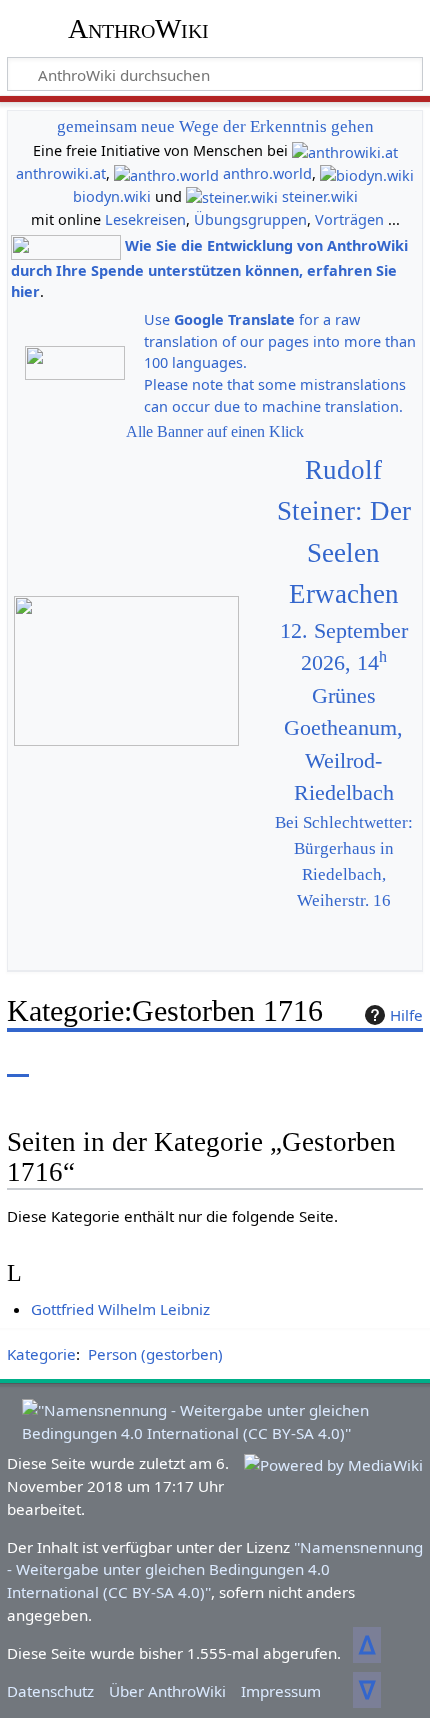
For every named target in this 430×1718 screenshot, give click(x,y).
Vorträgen (349, 219)
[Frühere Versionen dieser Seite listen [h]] (360, 1062)
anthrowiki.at (61, 173)
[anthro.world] (166, 173)
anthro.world (267, 173)
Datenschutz (50, 1691)
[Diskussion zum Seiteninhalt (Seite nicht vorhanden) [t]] (63, 1062)
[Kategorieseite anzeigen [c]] (18, 1062)
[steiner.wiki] (232, 196)
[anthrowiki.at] (345, 150)
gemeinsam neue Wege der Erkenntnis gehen (215, 126)
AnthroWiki (138, 29)
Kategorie (41, 1354)
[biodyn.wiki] (367, 173)
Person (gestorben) (155, 1354)
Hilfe (406, 1015)
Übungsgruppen (250, 219)
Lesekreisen (145, 219)
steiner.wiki (320, 196)
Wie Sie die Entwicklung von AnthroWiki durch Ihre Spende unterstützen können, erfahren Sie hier (209, 268)
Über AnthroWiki (167, 1691)
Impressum (281, 1691)
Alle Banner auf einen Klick (215, 431)
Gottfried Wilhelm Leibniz (120, 1309)
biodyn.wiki (112, 196)
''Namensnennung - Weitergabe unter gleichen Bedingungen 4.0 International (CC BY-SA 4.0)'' (215, 1570)
